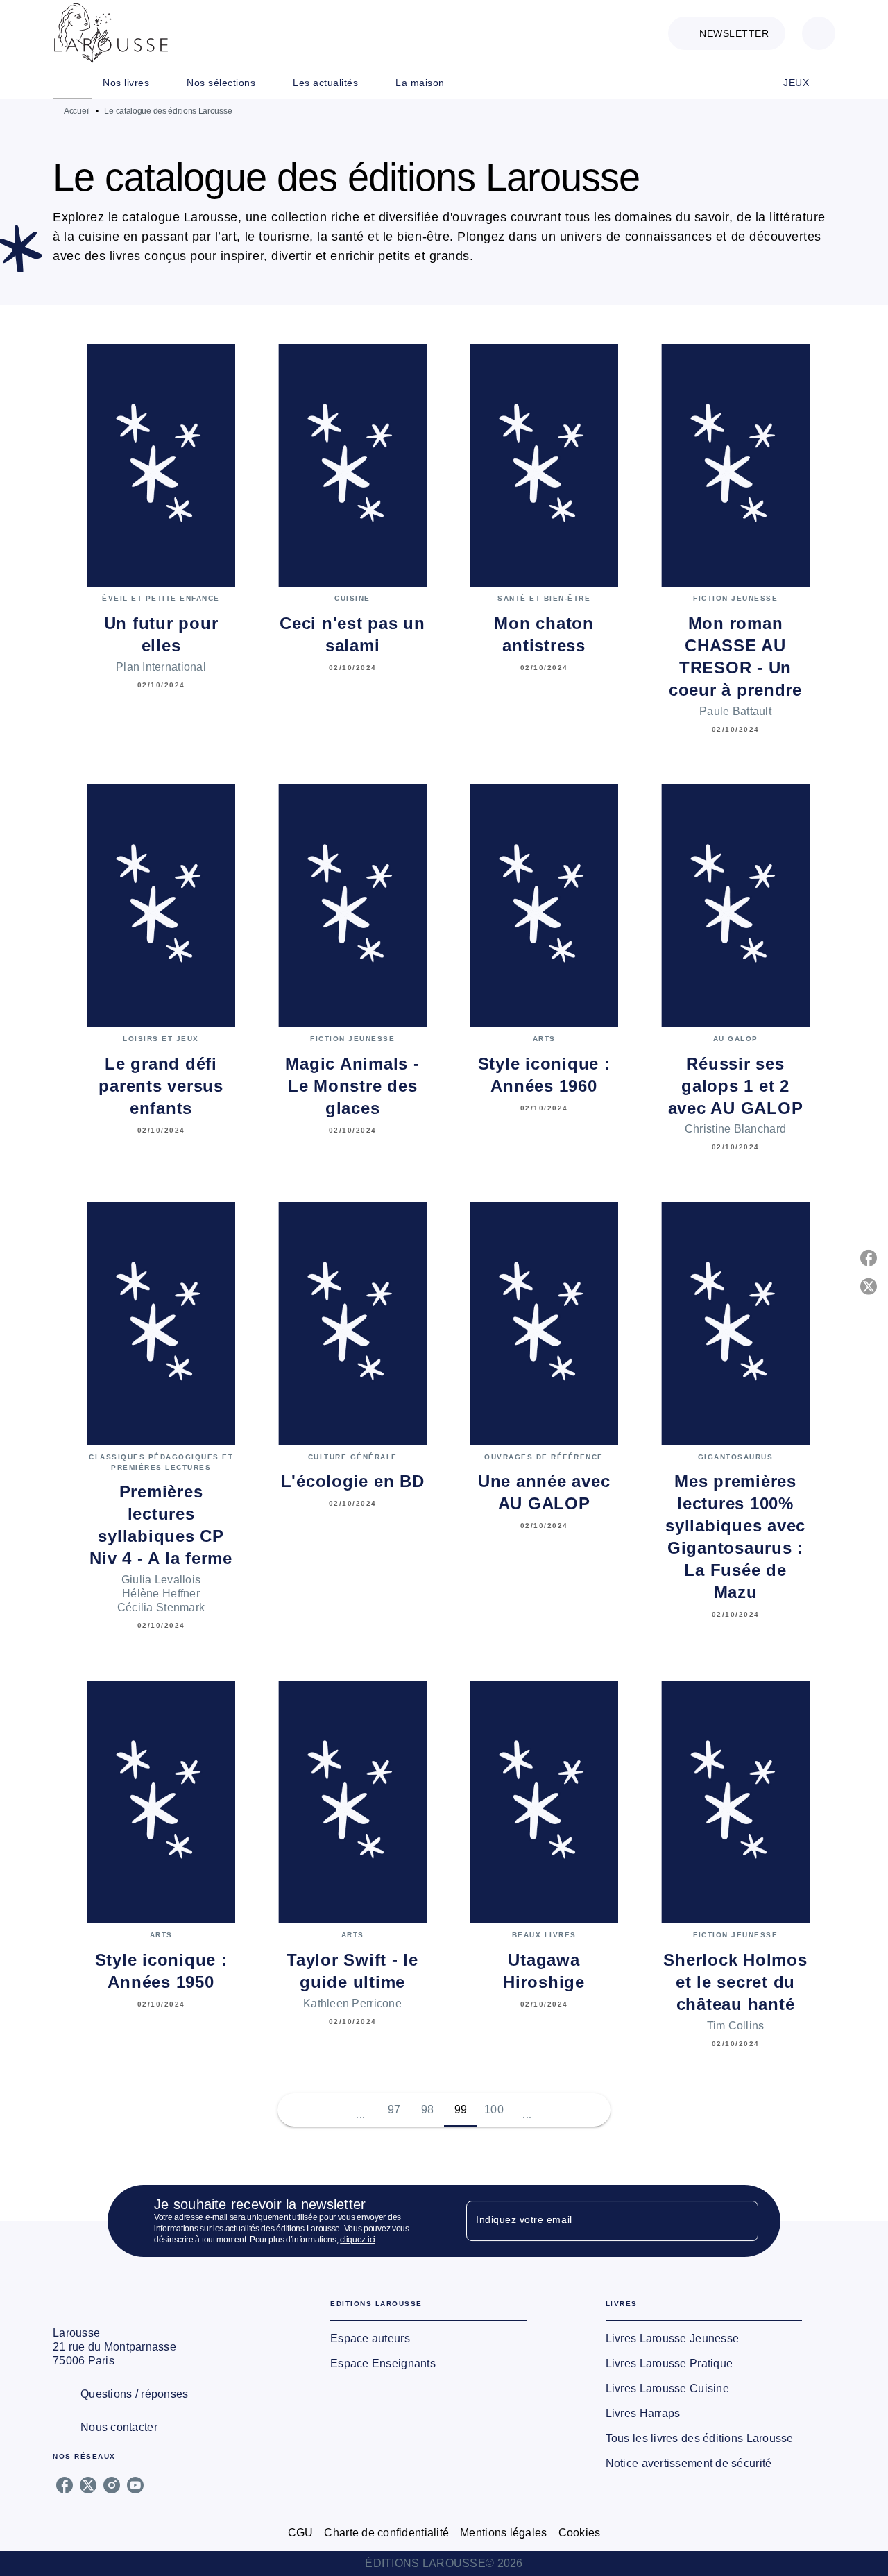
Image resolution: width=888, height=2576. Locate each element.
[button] (727, 33)
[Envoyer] (742, 2221)
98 (428, 2110)
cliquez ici (358, 2240)
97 (394, 2110)
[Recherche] (819, 33)
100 (494, 2110)
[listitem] (65, 2485)
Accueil (77, 111)
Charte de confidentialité (386, 2533)
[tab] (72, 83)
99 (461, 2110)
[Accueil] (111, 33)
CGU (301, 2533)
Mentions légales (503, 2533)
